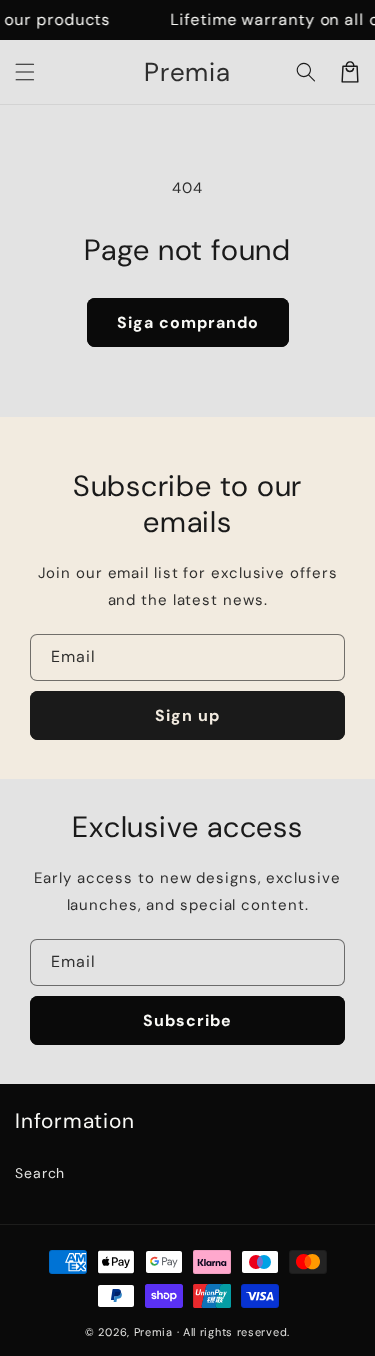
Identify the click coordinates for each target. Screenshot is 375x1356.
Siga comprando (188, 322)
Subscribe (187, 1020)
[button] (25, 72)
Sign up (187, 715)
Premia (153, 1332)
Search (40, 1173)
